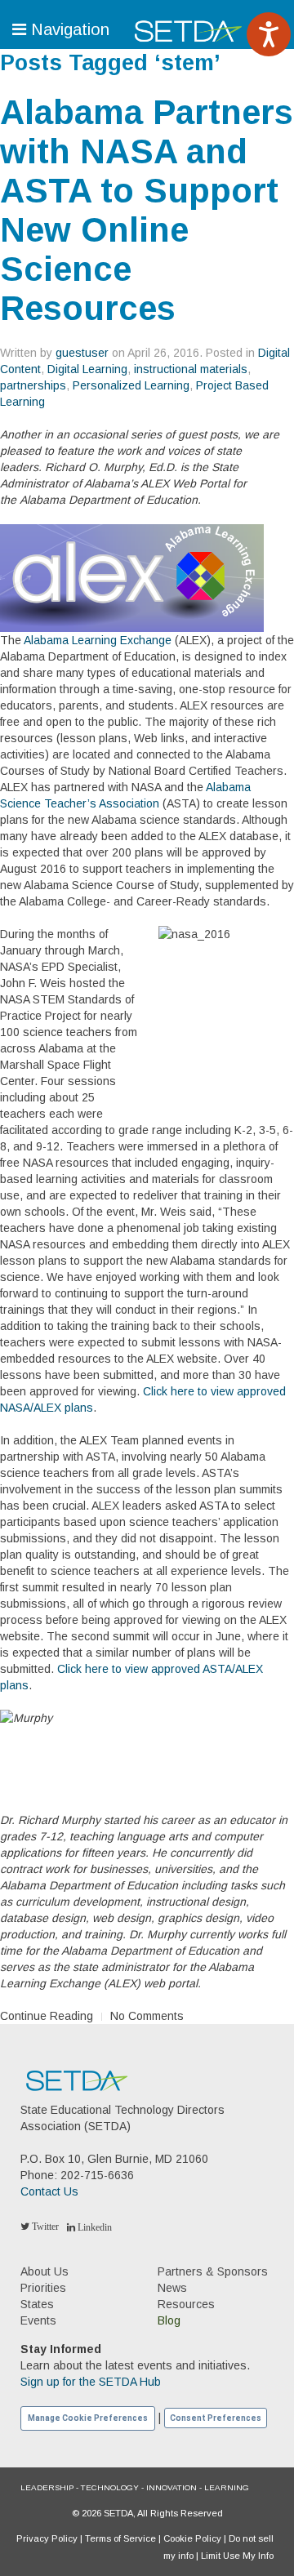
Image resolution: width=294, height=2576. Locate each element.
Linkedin (94, 2227)
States (37, 2304)
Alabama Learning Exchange (98, 640)
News (172, 2288)
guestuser (82, 353)
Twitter (44, 2227)
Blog (169, 2320)
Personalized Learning (131, 385)
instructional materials (191, 369)
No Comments (147, 2016)
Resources (186, 2304)
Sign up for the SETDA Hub (91, 2382)
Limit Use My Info (237, 2556)
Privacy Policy (47, 2538)
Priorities (43, 2288)
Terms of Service (120, 2538)
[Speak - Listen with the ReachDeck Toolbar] (269, 34)
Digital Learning (87, 369)
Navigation (68, 29)
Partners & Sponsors (213, 2271)
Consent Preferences (216, 2418)
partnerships (33, 385)
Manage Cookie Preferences (88, 2418)
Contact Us (49, 2191)
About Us (45, 2271)
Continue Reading (47, 2016)
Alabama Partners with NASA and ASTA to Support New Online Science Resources (147, 210)
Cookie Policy (192, 2538)
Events (38, 2320)
